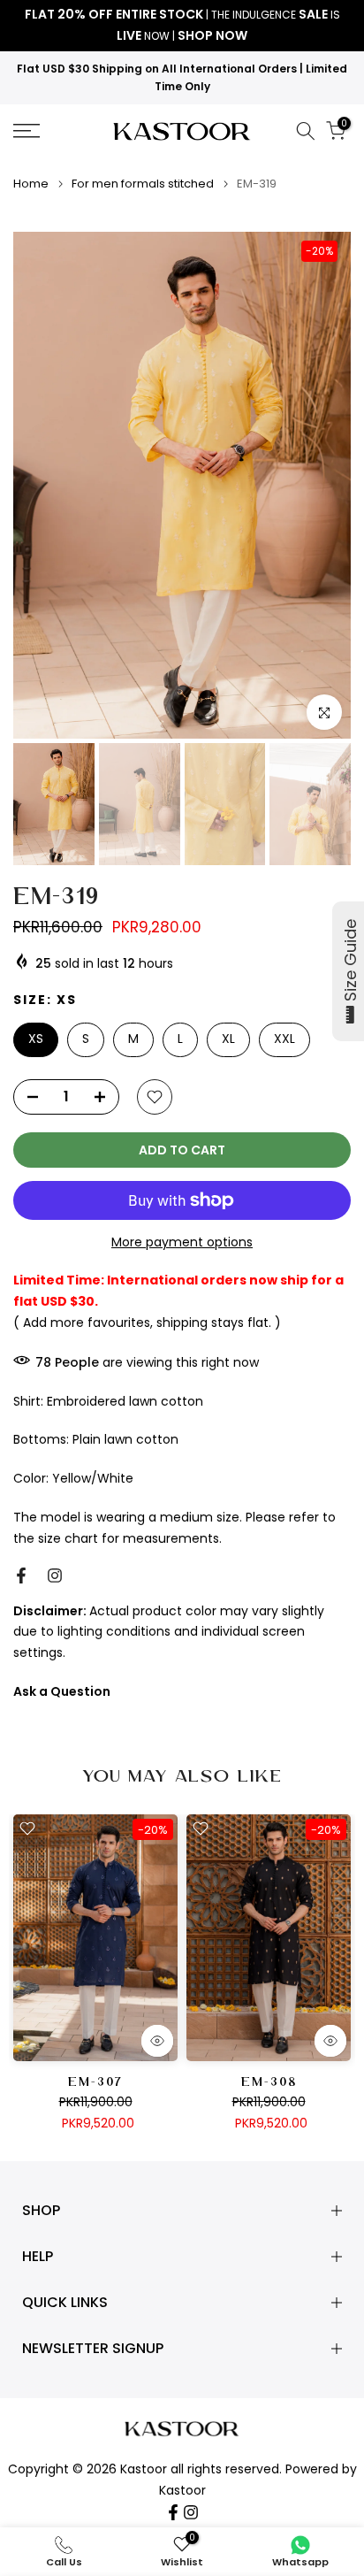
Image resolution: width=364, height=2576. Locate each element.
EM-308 (269, 2083)
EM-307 (95, 2083)
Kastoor (182, 2491)
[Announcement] (182, 26)
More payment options (182, 1242)
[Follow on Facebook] (21, 1575)
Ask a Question (62, 1691)
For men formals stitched (143, 184)
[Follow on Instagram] (55, 1575)
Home (31, 184)
